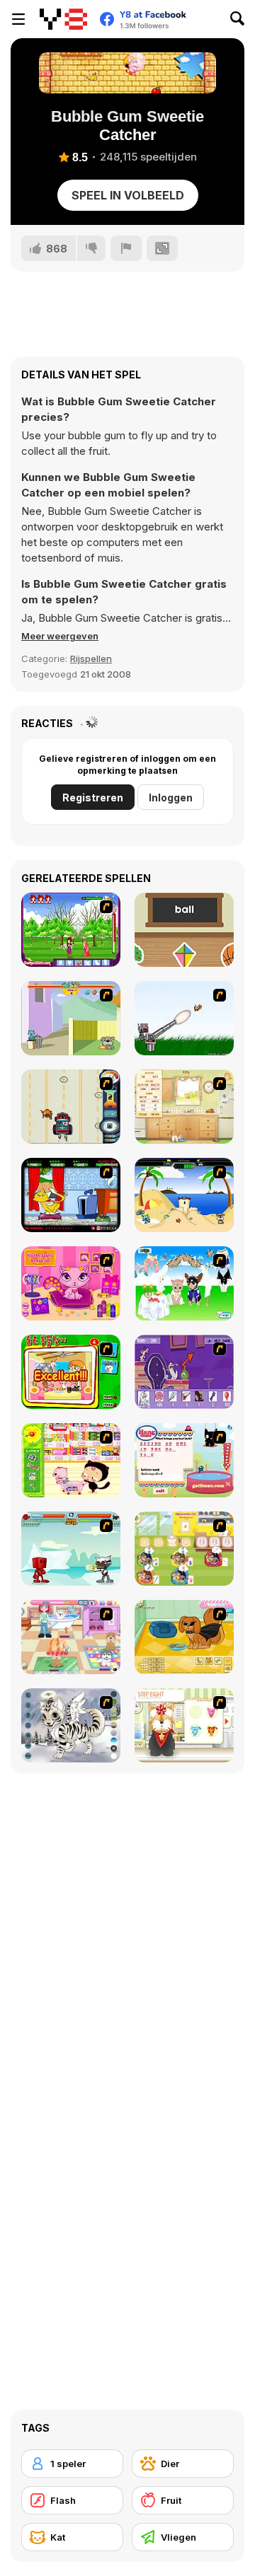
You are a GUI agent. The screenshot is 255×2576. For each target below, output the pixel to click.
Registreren (93, 797)
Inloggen (171, 797)
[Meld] (126, 248)
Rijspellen (91, 658)
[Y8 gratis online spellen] (63, 19)
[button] (60, 636)
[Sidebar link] (18, 19)
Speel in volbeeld (128, 195)
